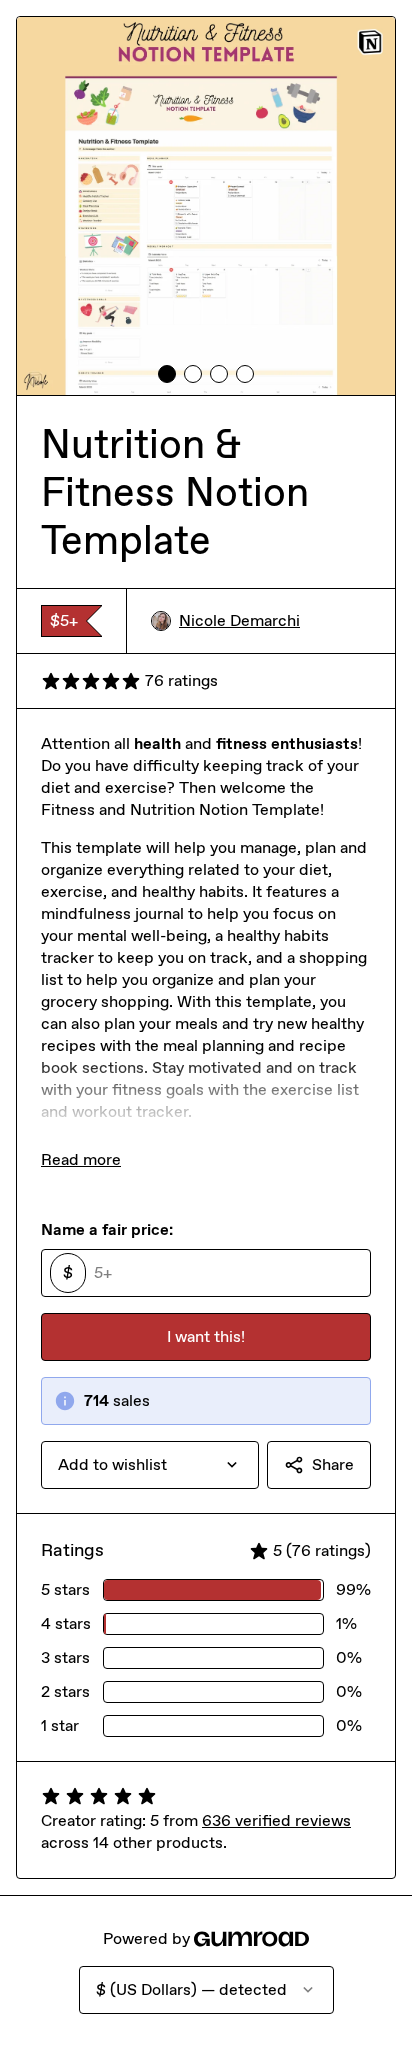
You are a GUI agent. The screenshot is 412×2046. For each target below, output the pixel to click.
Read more (81, 1159)
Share (333, 1464)
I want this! (206, 1336)
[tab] (167, 374)
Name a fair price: (107, 1229)
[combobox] (150, 1465)
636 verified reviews (276, 1820)
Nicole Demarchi (239, 620)
